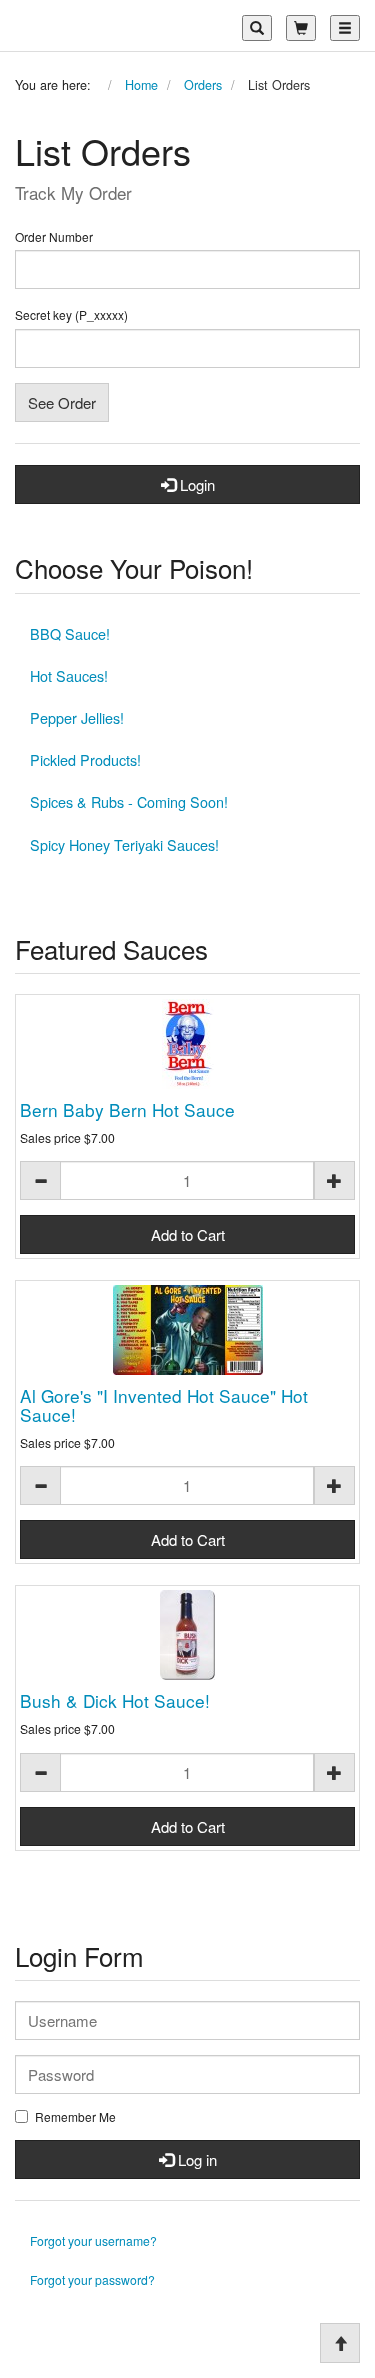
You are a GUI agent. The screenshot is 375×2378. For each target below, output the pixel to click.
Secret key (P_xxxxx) (71, 315)
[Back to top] (340, 2343)
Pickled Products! (85, 759)
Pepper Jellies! (77, 717)
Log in (195, 2159)
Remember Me (75, 2117)
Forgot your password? (92, 2279)
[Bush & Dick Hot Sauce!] (187, 1635)
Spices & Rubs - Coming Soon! (129, 801)
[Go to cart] (301, 28)
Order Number (54, 237)
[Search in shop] (257, 28)
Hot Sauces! (69, 675)
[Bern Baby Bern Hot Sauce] (187, 1044)
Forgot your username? (93, 2240)
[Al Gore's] (187, 1330)
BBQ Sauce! (70, 633)
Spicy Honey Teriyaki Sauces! (124, 844)
